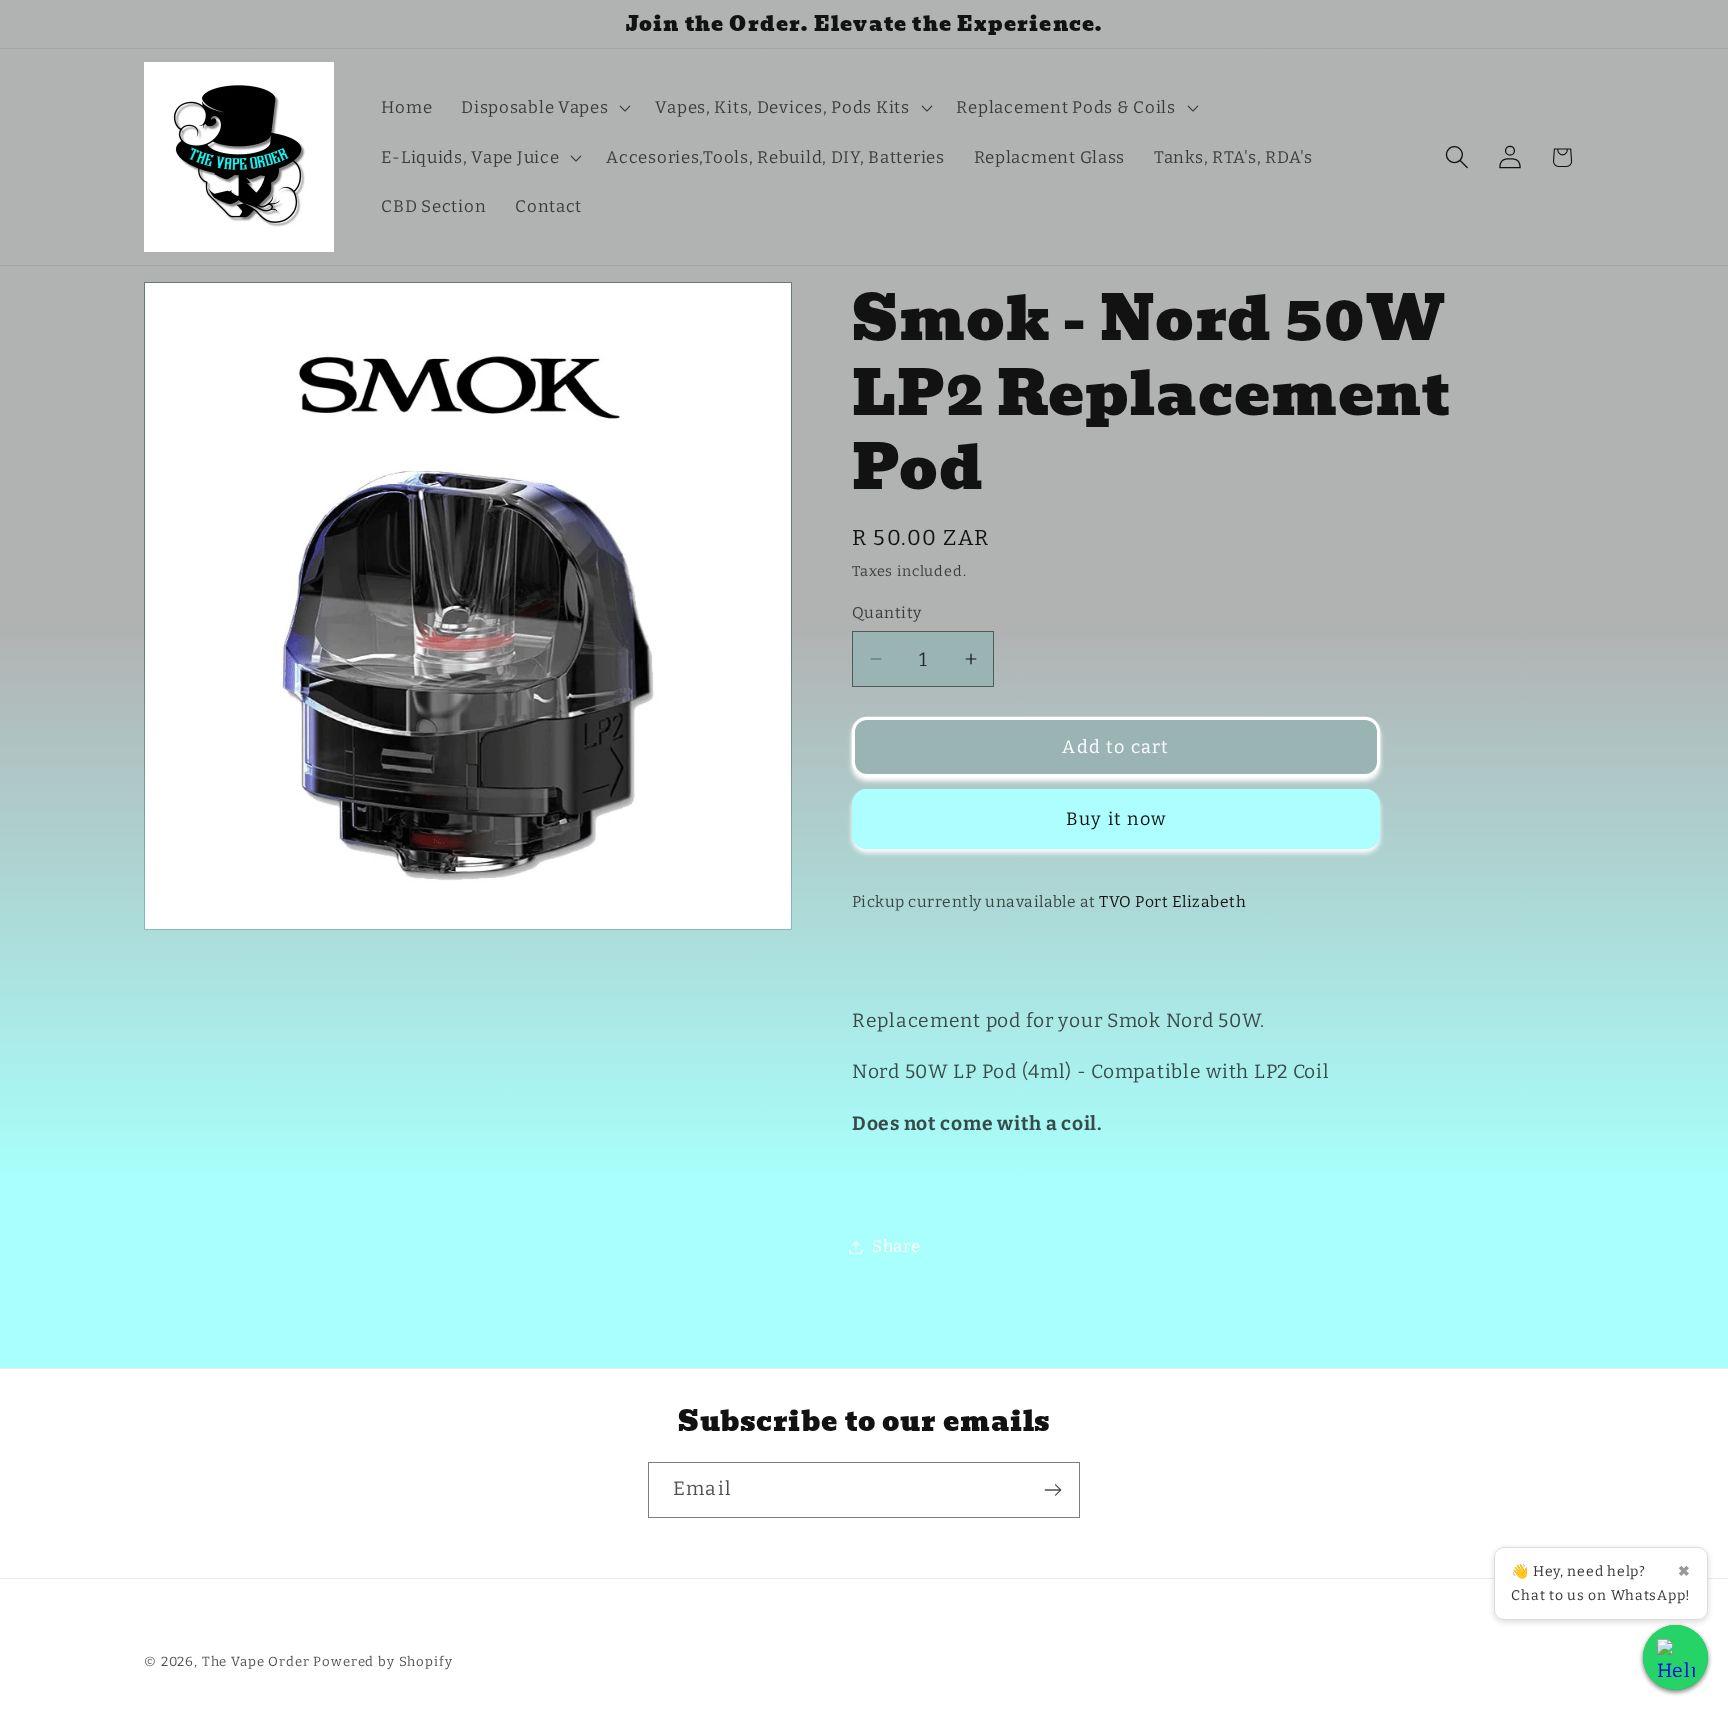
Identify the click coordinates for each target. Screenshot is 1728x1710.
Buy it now (1116, 819)
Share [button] (896, 1246)
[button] (544, 108)
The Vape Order (256, 1661)
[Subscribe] (1052, 1490)
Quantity (887, 612)
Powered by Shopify (382, 1661)
